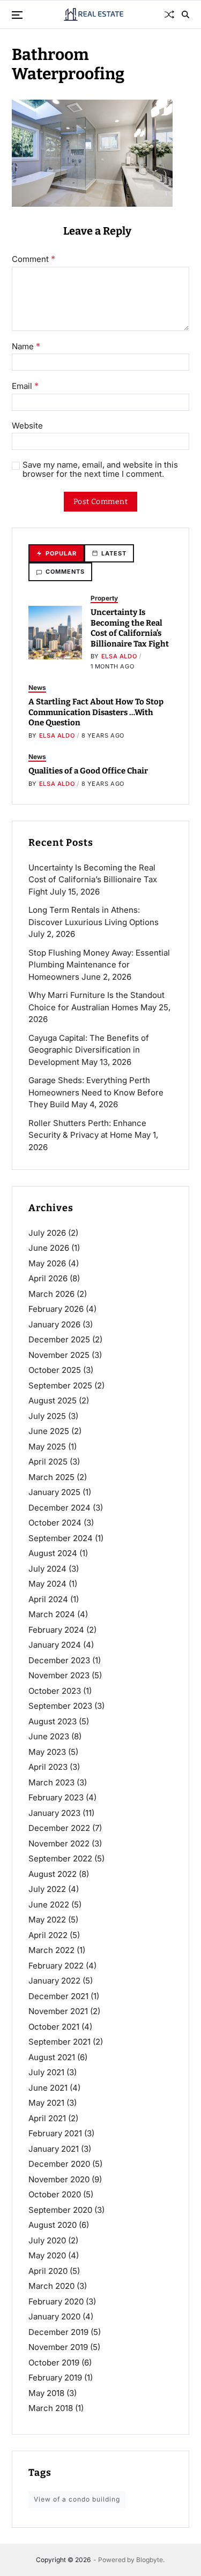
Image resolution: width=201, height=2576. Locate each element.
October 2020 (55, 2194)
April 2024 (48, 1599)
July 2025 (47, 1416)
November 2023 (59, 1675)
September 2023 (60, 1706)
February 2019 (55, 2378)
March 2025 (51, 1477)
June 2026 (49, 1248)
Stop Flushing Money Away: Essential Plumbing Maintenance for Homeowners (99, 965)
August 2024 (53, 1553)
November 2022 (59, 1843)
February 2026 (56, 1309)
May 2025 (47, 1447)
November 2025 (59, 1355)
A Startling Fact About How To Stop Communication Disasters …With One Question (96, 712)
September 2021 (59, 2042)
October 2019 (54, 2363)
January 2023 (54, 1813)
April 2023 (48, 1767)
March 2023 (51, 1782)
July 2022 (47, 1889)
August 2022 (53, 1874)
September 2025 (60, 1385)
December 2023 (59, 1660)
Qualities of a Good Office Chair (88, 771)
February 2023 (56, 1797)
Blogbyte (150, 2560)
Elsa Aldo (119, 656)
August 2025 (53, 1400)
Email (25, 386)
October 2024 (55, 1523)
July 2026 (47, 1233)
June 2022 (49, 1905)
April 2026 (48, 1278)
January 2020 (54, 2316)
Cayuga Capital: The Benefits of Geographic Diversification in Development (89, 1050)
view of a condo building (77, 2499)
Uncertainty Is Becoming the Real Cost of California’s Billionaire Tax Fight (130, 628)
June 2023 (49, 1736)
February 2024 (56, 1630)
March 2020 (51, 2286)
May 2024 (47, 1584)
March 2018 (51, 2408)
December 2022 (59, 1828)
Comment (33, 259)
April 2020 (48, 2271)
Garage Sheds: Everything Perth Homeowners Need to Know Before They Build (96, 1092)
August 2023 (53, 1721)
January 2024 (55, 1645)
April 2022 (48, 1935)
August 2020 (53, 2225)
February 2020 (56, 2301)
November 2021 (58, 2011)
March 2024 (52, 1614)
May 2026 (47, 1263)
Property (104, 598)
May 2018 (46, 2393)
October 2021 (54, 2027)
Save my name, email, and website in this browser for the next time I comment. (100, 470)
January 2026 (54, 1324)
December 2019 (58, 2332)
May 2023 (47, 1752)
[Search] (185, 14)
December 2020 (59, 2164)
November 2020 (59, 2179)
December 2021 (58, 1996)
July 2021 (46, 2072)
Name (26, 347)
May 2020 (47, 2255)
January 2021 (54, 2149)
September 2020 (60, 2210)
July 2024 (47, 1569)
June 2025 (49, 1431)
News (37, 688)
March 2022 (51, 1950)
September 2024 (61, 1538)
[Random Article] (169, 14)
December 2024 (59, 1508)
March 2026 (51, 1294)
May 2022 (47, 1920)
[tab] (56, 554)
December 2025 (59, 1339)
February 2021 (55, 2133)
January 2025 (54, 1492)
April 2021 (47, 2118)
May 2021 (46, 2103)
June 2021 (48, 2088)
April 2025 (48, 1462)
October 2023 (55, 1691)
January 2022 (54, 1981)
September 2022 (60, 1858)
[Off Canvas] (17, 15)
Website (27, 426)
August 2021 (52, 2057)
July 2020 (47, 2240)
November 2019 (58, 2347)
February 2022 (56, 1966)
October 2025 (55, 1370)
